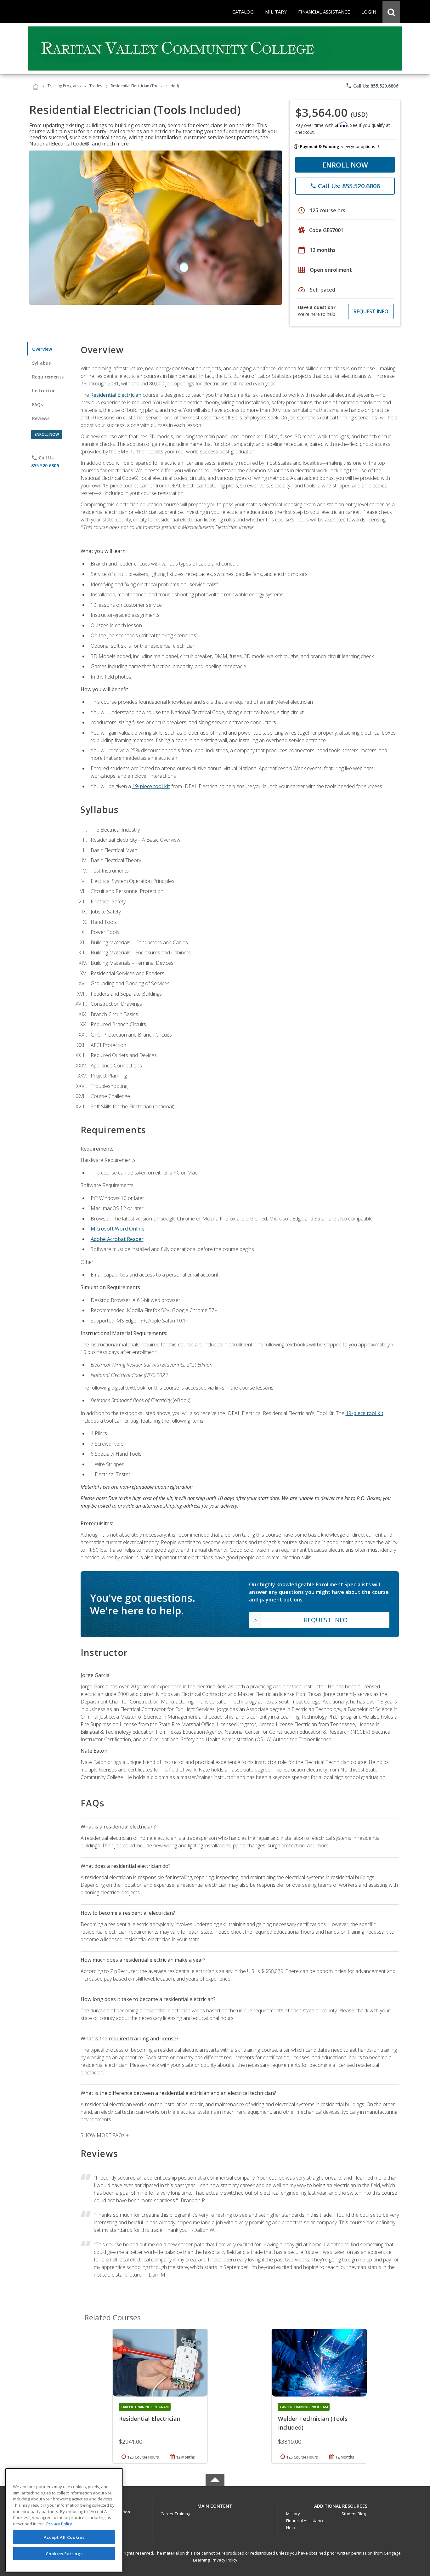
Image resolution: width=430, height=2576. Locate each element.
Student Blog (354, 2514)
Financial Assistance (305, 2521)
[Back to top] (215, 2504)
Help (291, 2528)
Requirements (48, 377)
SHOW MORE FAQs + (105, 2135)
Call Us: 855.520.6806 (372, 86)
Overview (42, 349)
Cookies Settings (64, 2553)
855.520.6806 (45, 466)
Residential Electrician (116, 395)
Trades (96, 86)
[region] (64, 2520)
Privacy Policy (224, 2560)
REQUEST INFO (371, 311)
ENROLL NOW (345, 165)
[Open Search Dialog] (391, 12)
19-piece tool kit (151, 786)
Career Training (175, 2514)
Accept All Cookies (64, 2537)
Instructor (44, 391)
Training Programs (64, 86)
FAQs (38, 404)
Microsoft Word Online (118, 1229)
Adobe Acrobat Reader (117, 1239)
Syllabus (41, 363)
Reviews (41, 418)
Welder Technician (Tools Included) (313, 2423)
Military (293, 2514)
